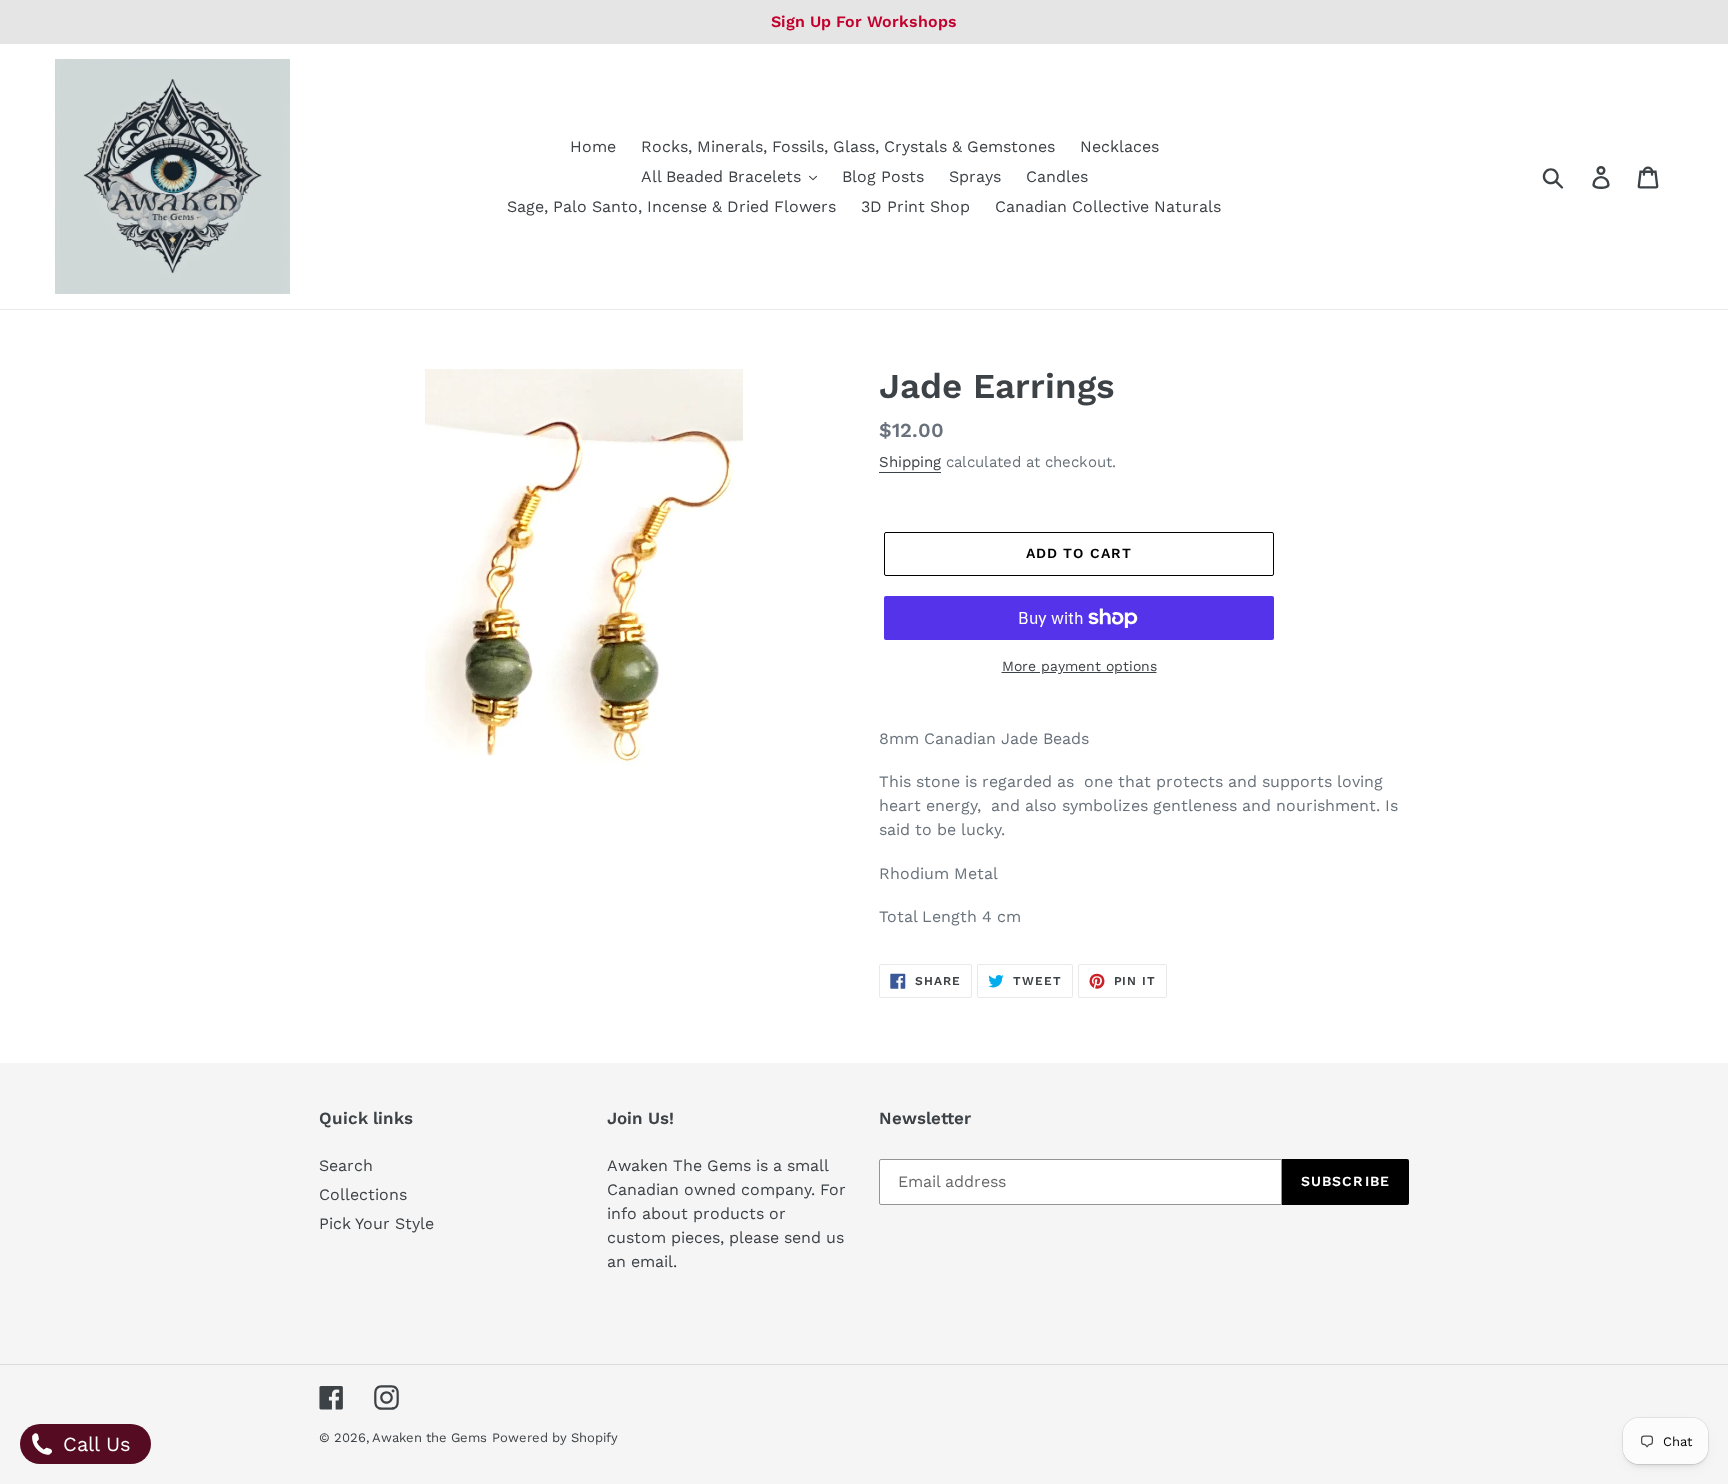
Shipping (910, 462)
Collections (363, 1194)
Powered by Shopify (555, 1437)
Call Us (93, 1444)
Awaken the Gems (429, 1437)
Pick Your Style (376, 1223)
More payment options (1079, 666)
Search (346, 1165)
